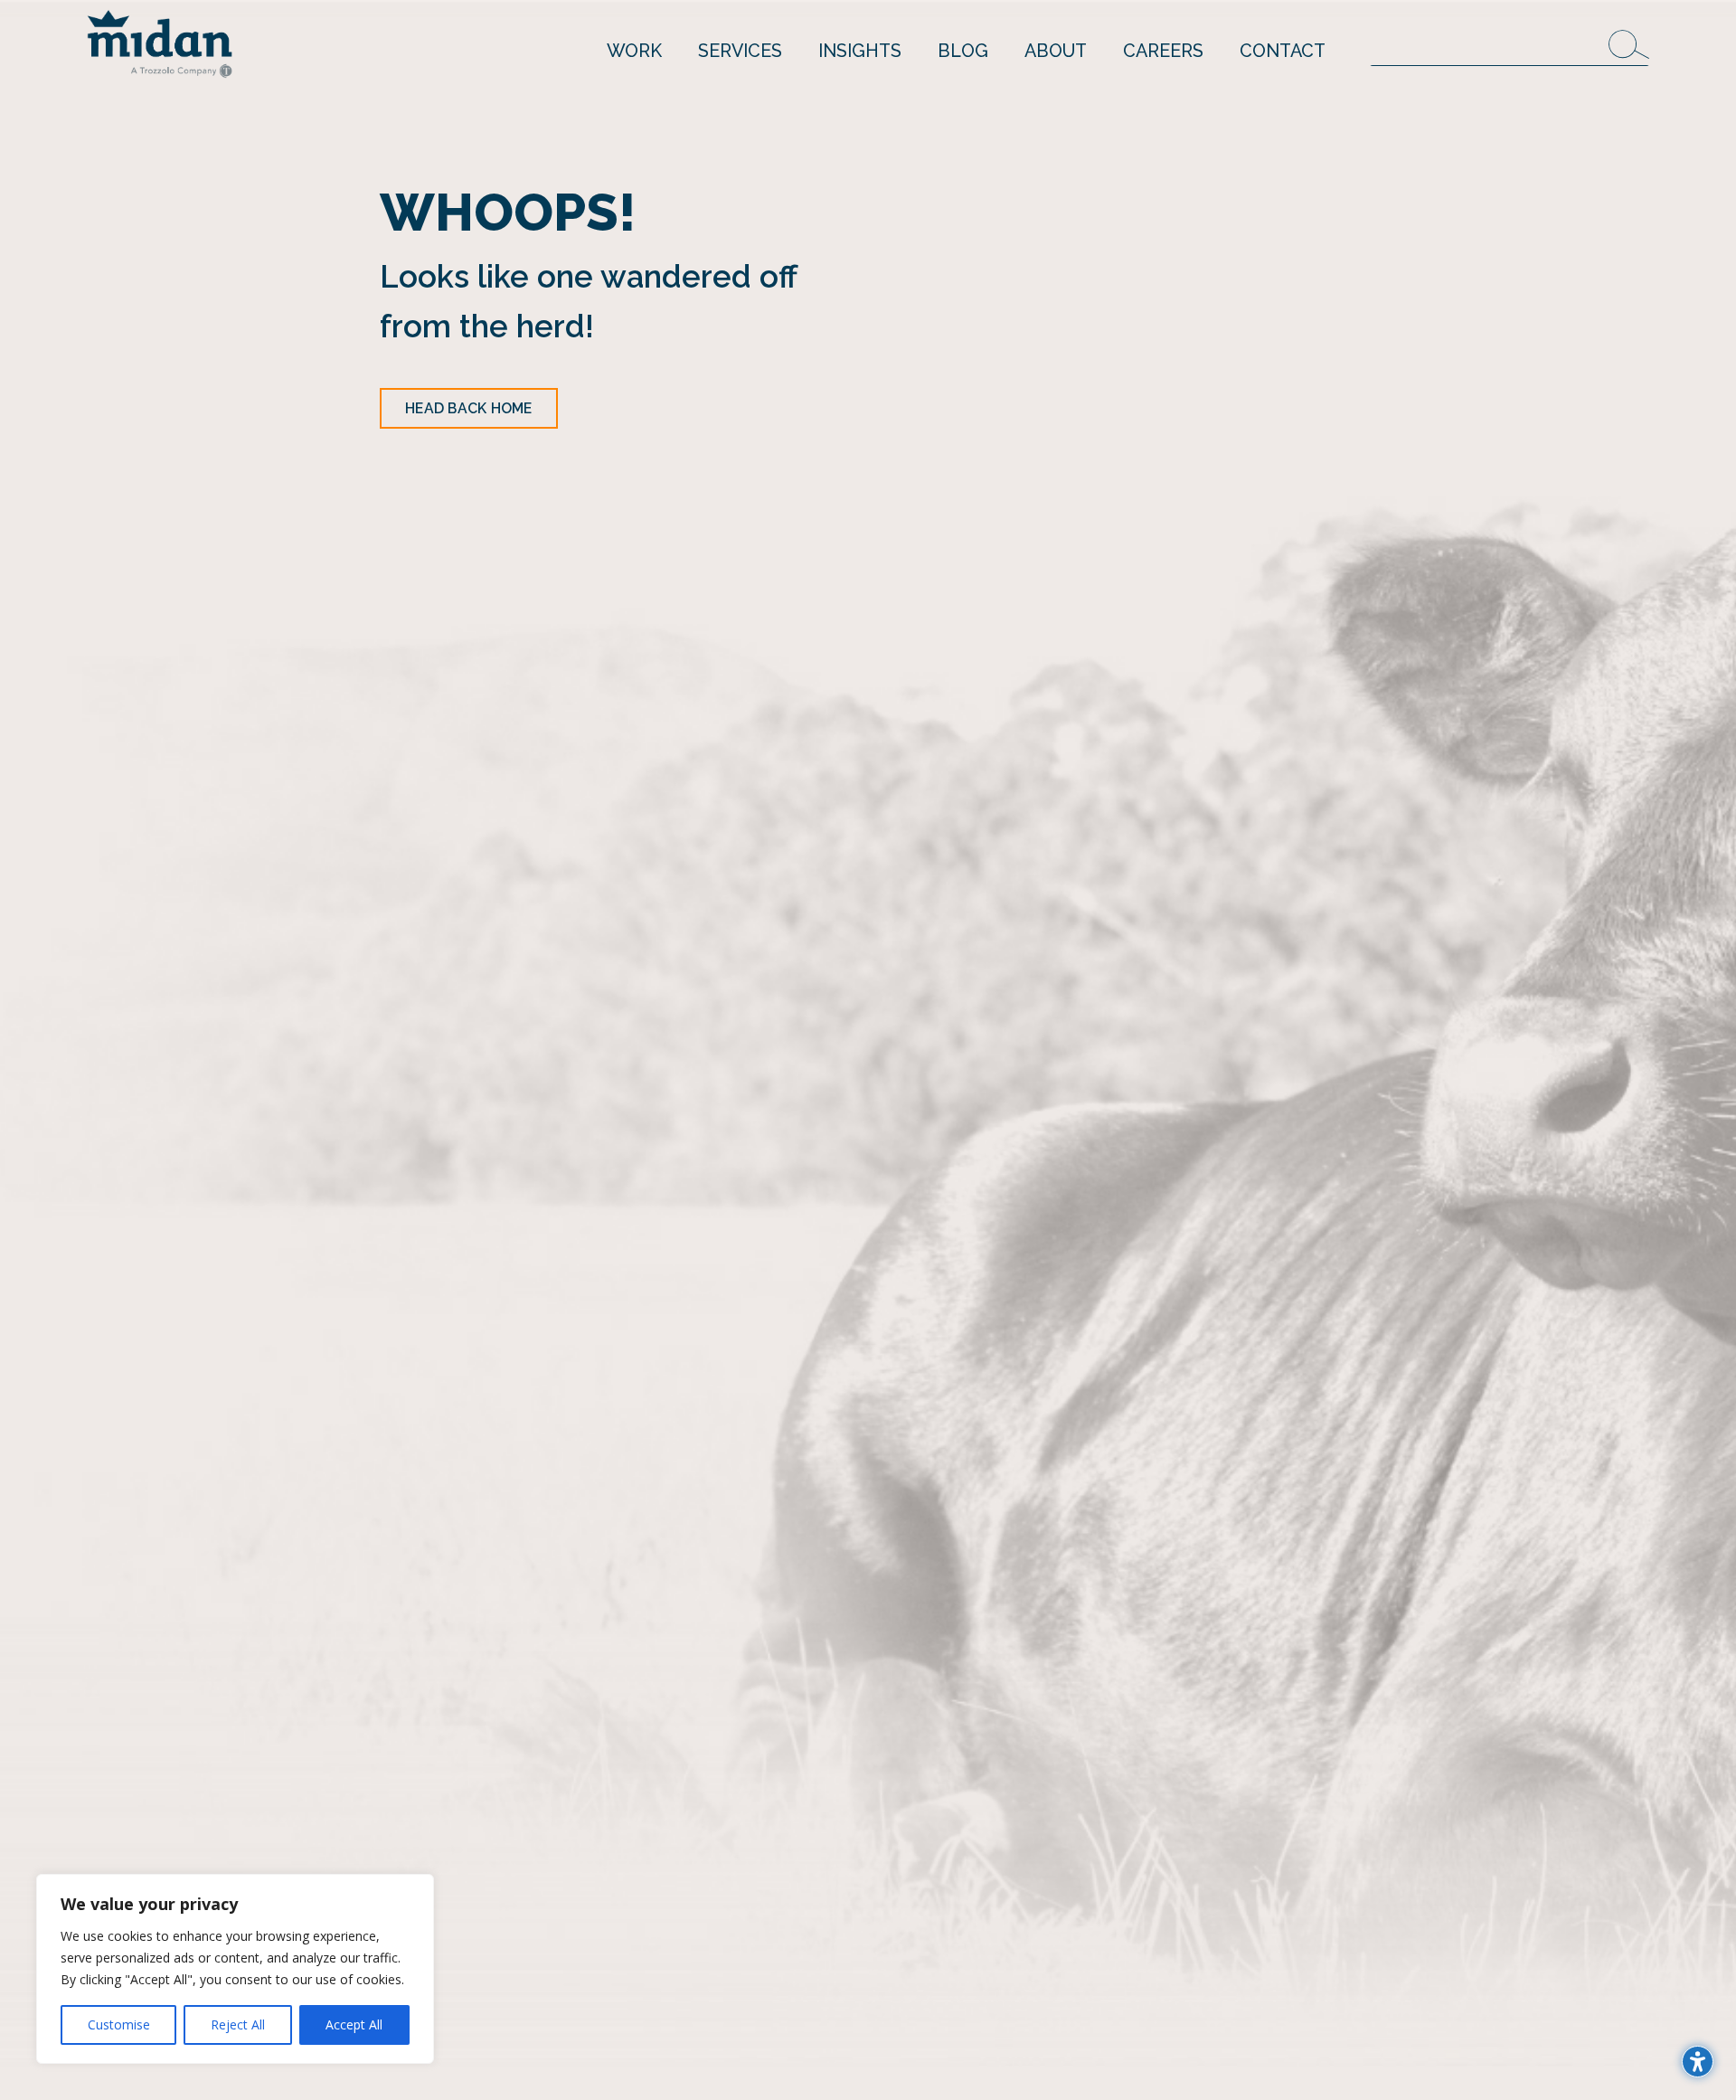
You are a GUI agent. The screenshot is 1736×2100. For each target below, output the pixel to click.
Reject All (238, 2024)
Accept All (354, 2024)
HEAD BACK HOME (469, 408)
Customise (119, 2024)
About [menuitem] (1056, 51)
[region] (235, 1969)
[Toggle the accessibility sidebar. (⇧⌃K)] (1698, 2062)
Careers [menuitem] (1163, 51)
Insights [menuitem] (860, 51)
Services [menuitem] (740, 51)
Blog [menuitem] (963, 51)
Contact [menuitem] (1283, 51)
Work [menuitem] (634, 51)
